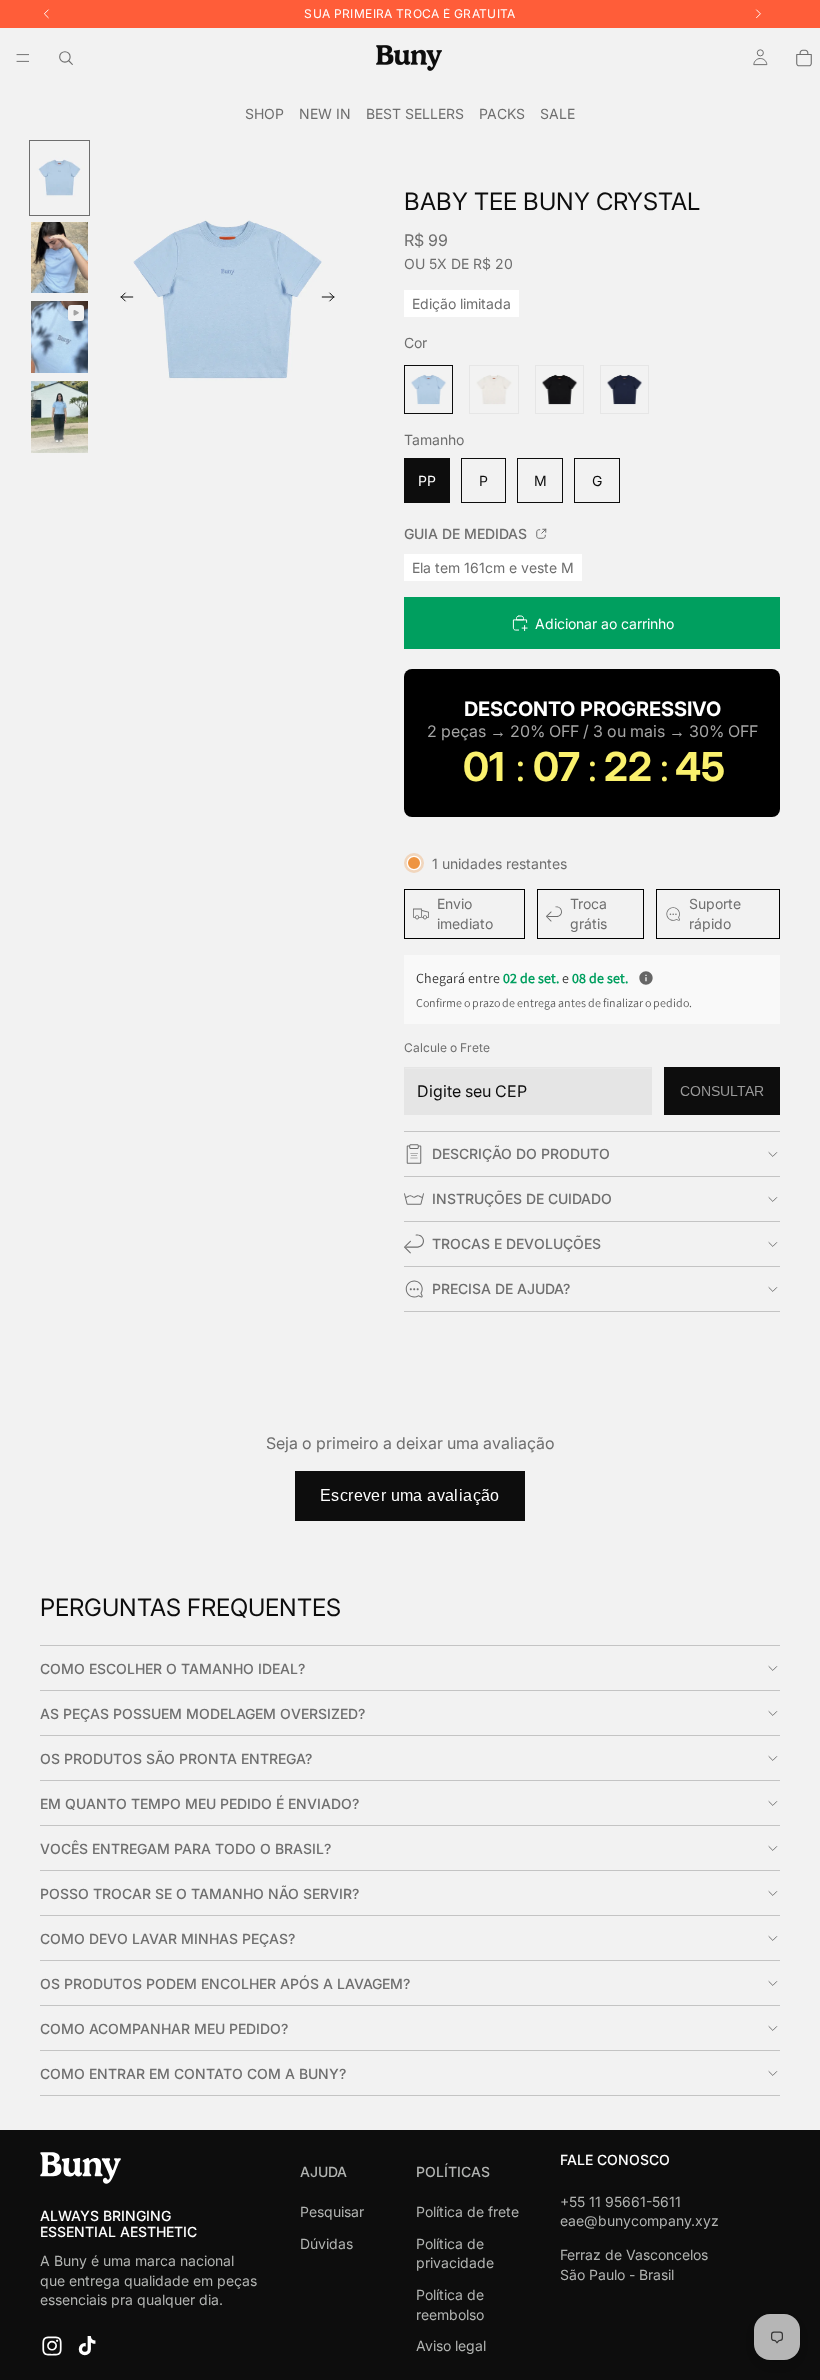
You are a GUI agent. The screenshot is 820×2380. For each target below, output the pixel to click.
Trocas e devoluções (516, 1243)
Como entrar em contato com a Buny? (193, 2073)
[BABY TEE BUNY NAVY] (624, 389)
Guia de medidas (467, 533)
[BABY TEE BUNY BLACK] (559, 389)
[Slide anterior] (121, 300)
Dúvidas (326, 2243)
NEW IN (325, 113)
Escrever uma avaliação (410, 1495)
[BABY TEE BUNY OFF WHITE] (493, 389)
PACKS (502, 113)
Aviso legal (451, 2345)
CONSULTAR (722, 1091)
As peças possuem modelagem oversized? (202, 1713)
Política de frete (467, 2211)
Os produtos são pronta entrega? (176, 1758)
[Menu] (23, 58)
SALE (557, 113)
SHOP (264, 113)
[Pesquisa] (66, 58)
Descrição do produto (521, 1153)
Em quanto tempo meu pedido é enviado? (199, 1803)
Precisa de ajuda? (501, 1288)
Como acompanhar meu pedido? (164, 2028)
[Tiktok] (87, 2346)
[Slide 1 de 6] (59, 178)
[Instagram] (52, 2346)
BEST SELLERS (415, 113)
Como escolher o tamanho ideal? (172, 1668)
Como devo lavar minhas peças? (167, 1938)
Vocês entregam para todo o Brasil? (185, 1848)
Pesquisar (332, 2211)
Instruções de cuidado (522, 1198)
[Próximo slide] (334, 300)
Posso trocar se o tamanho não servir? (199, 1893)
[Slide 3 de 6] (59, 337)
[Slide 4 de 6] (59, 417)
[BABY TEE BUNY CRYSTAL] (428, 389)
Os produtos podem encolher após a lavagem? (225, 1983)
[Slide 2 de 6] (59, 258)
